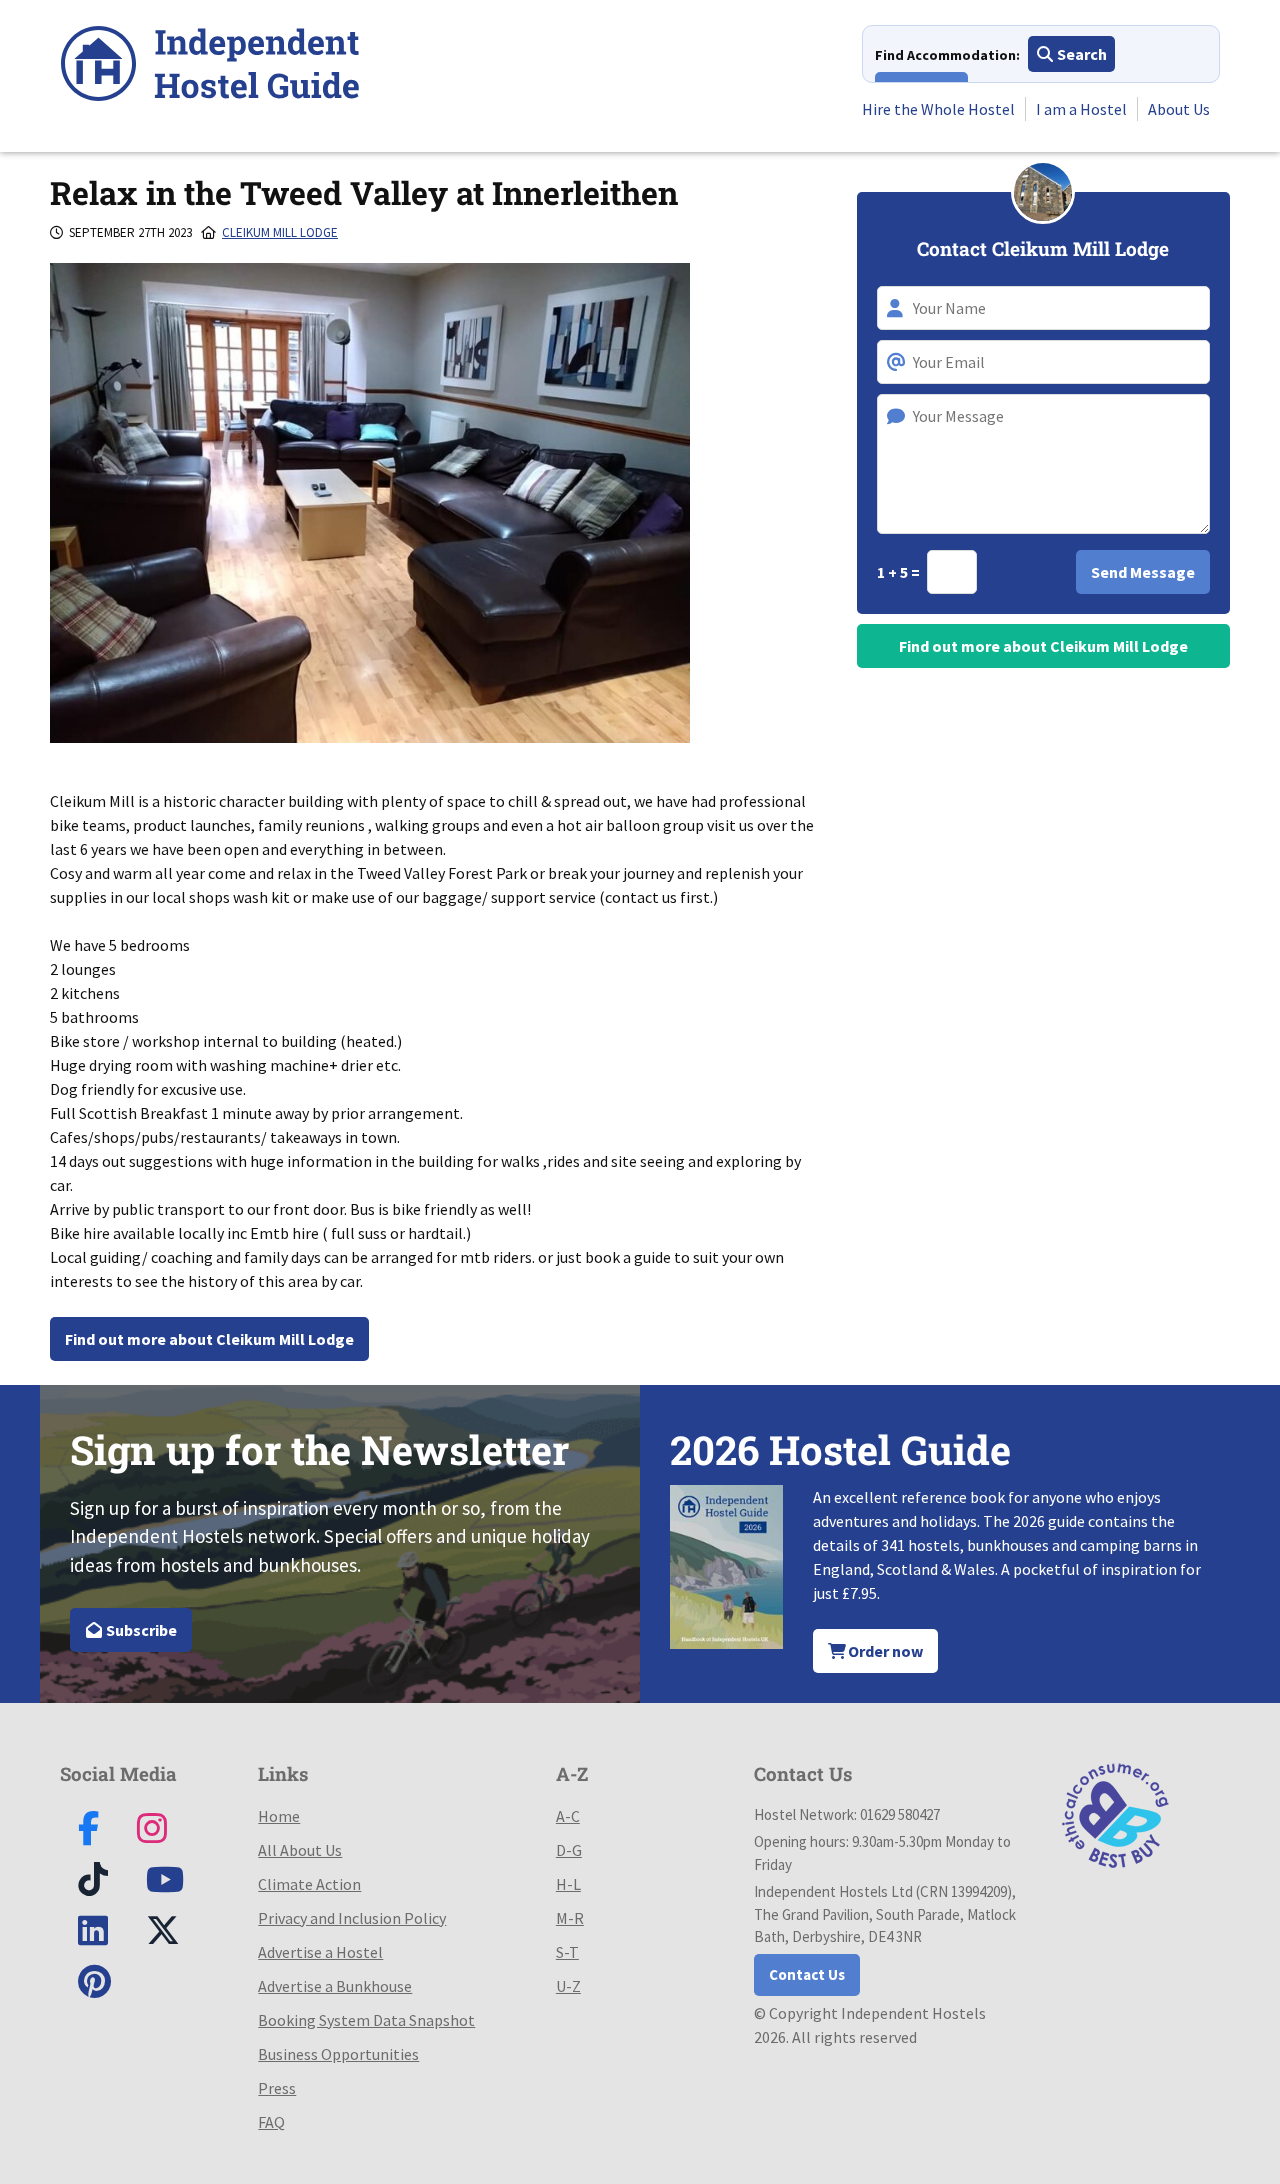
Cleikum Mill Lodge (280, 232)
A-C (568, 1816)
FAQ (271, 2122)
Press (277, 2088)
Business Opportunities (338, 2054)
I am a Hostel (1081, 109)
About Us (1179, 109)
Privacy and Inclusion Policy (352, 1918)
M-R (570, 1918)
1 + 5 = (900, 572)
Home (279, 1816)
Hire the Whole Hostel (938, 109)
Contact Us (807, 1974)
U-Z (568, 1986)
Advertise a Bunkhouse (335, 1986)
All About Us (300, 1850)
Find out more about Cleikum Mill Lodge (209, 1339)
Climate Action (309, 1884)
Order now (884, 1651)
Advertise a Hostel (320, 1952)
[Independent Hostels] (210, 66)
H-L (568, 1884)
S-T (567, 1952)
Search (1080, 54)
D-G (569, 1850)
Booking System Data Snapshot (366, 2020)
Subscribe (140, 1630)
